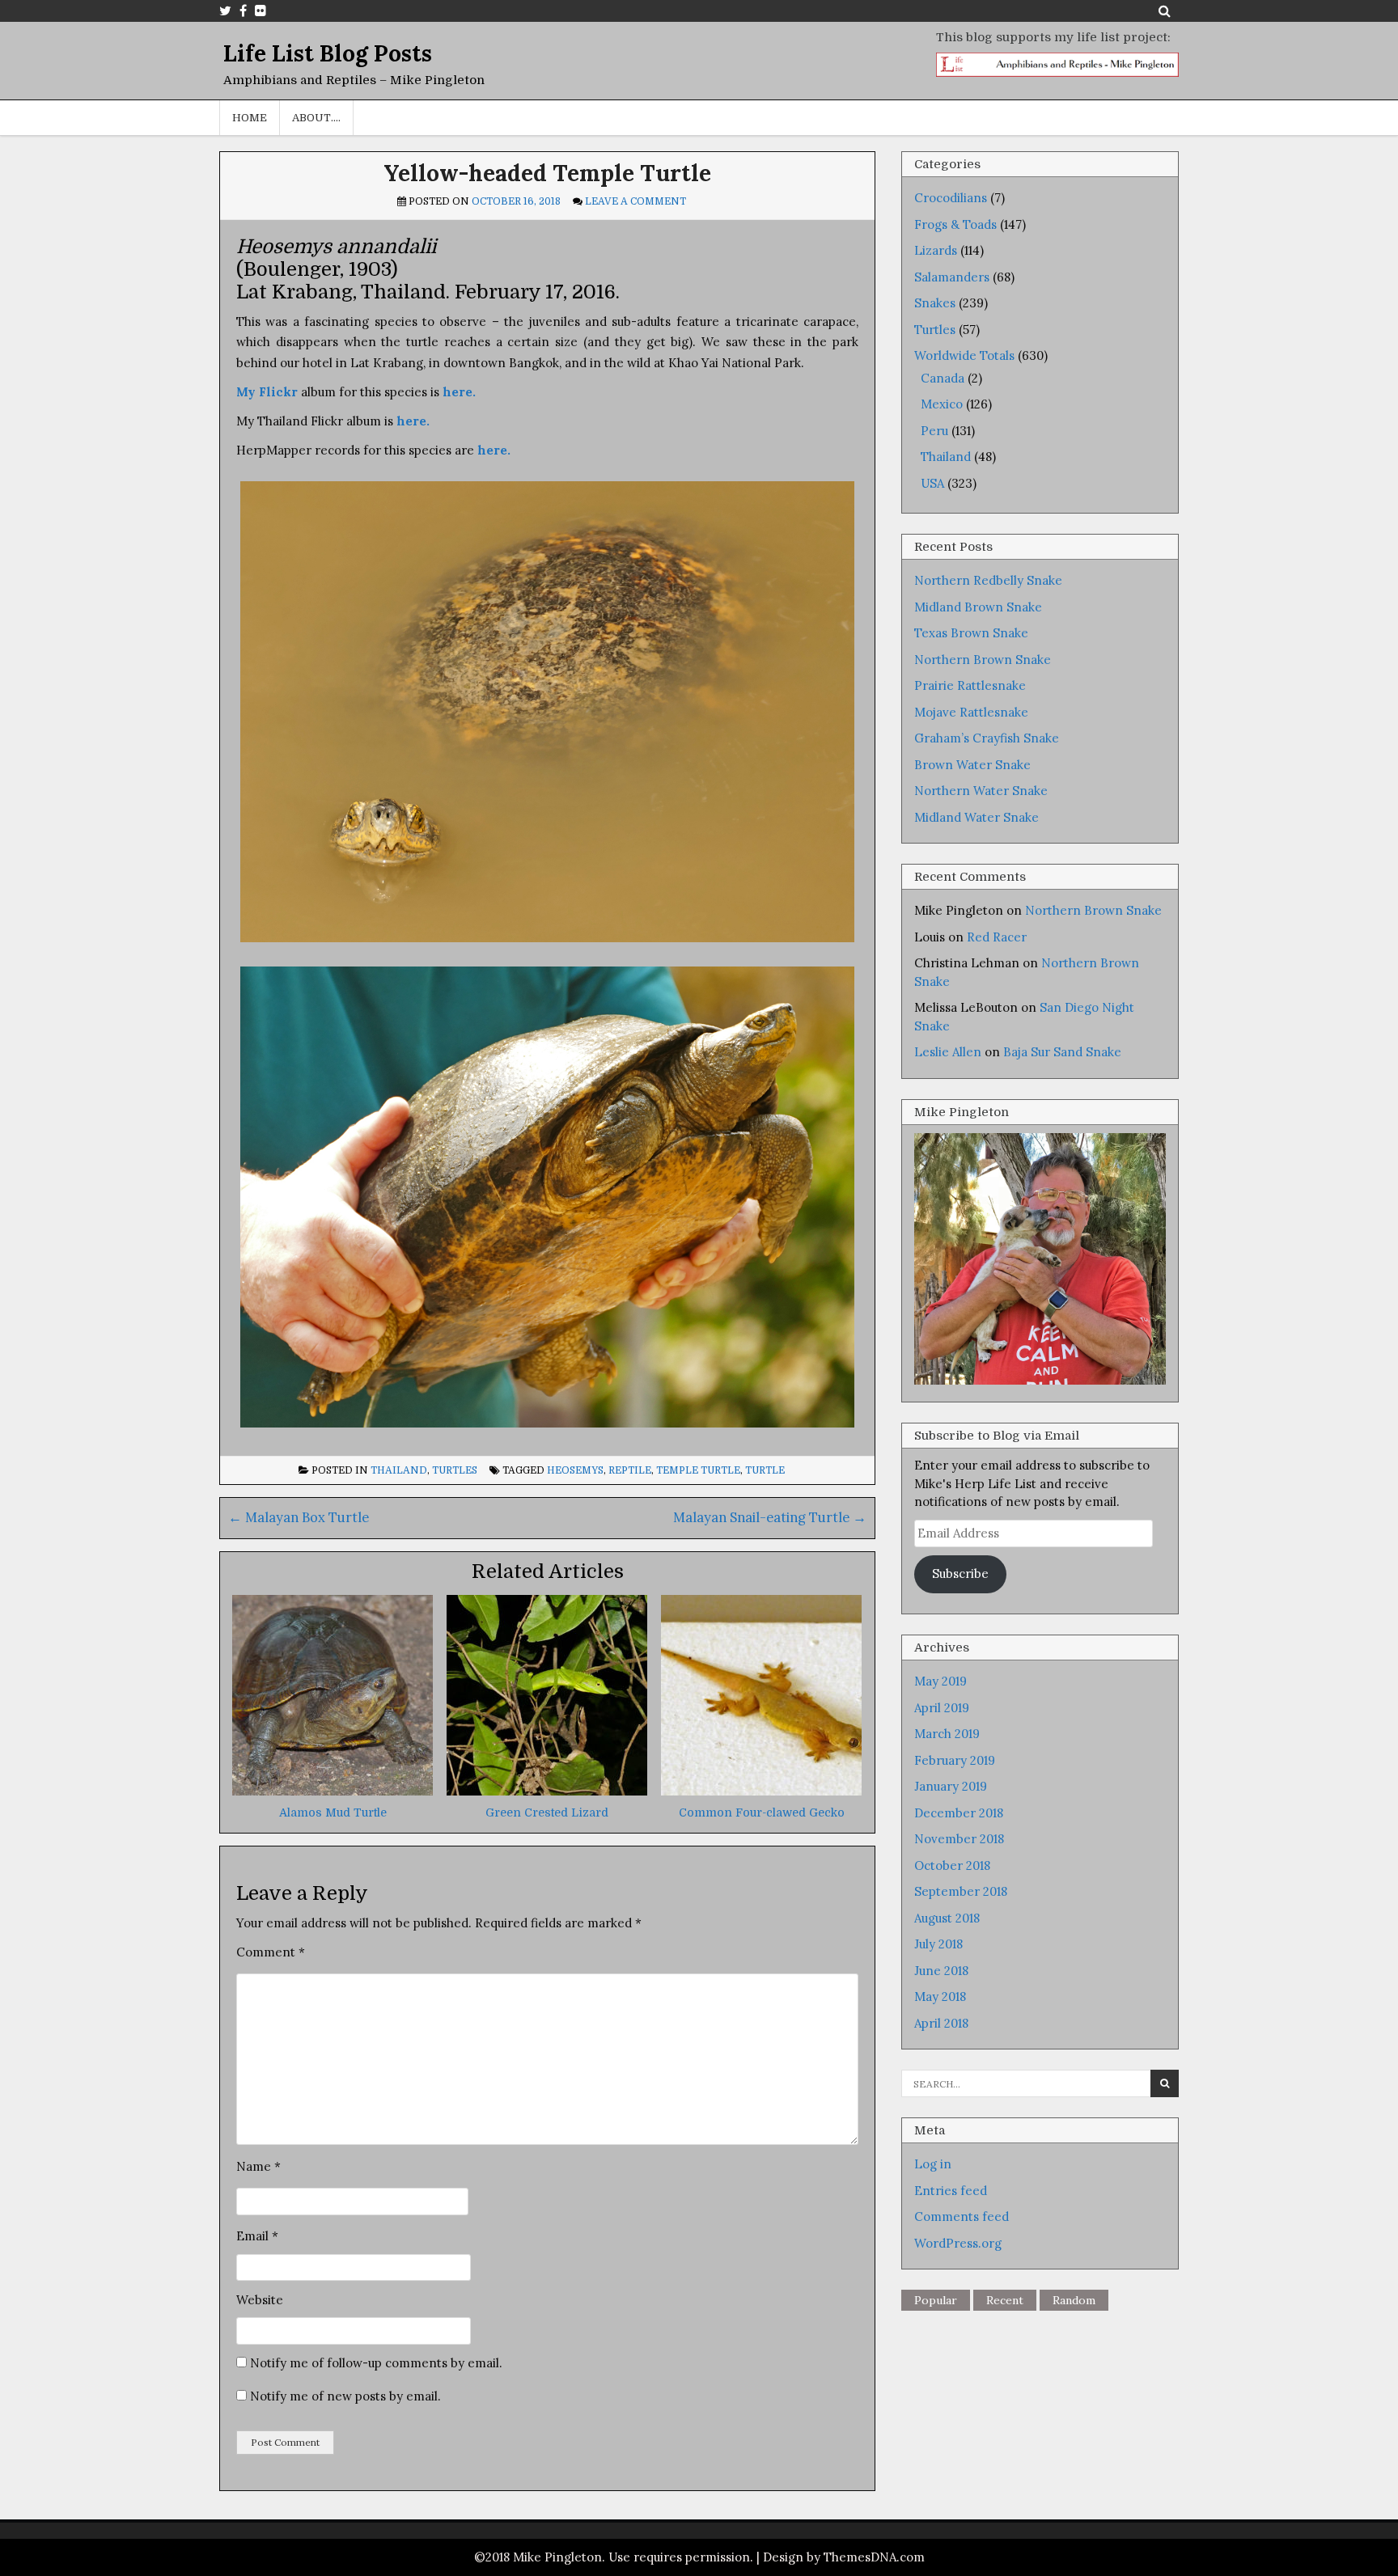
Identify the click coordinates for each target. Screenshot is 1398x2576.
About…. (316, 118)
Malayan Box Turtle (299, 1517)
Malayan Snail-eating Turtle (770, 1517)
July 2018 (938, 1944)
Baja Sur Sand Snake (1062, 1052)
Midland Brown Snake (978, 607)
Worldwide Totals (964, 355)
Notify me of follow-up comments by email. (376, 2363)
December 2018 (959, 1813)
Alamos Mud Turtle (333, 1813)
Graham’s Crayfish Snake (987, 738)
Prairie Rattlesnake (970, 685)
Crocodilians (951, 198)
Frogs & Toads (955, 224)
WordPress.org (958, 2243)
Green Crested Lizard (547, 1813)
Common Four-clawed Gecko (762, 1813)
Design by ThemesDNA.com (844, 2557)
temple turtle (698, 1470)
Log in (933, 2164)
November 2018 (959, 1839)
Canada (943, 378)
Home (250, 118)
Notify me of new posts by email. (345, 2396)
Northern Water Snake (981, 791)
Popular (936, 2300)
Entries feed (951, 2191)
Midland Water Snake (976, 817)
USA (932, 483)
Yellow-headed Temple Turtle (547, 173)
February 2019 (955, 1760)
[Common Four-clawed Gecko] (761, 1791)
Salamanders (952, 277)
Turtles (455, 1470)
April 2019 (942, 1708)
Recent (1005, 2300)
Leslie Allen (948, 1052)
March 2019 (947, 1734)
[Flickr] (261, 11)
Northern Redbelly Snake (988, 580)
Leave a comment (635, 201)
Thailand (399, 1470)
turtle (765, 1470)
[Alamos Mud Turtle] (333, 1791)
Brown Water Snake (972, 765)
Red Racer (997, 937)
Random (1074, 2300)
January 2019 (951, 1786)
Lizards (936, 250)
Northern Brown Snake (983, 660)
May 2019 (940, 1681)
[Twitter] (225, 11)
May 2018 (940, 1997)
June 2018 (941, 1971)
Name (258, 2166)
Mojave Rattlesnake (971, 712)
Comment (271, 1952)
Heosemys (575, 1470)
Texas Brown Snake (971, 633)
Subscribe (960, 1574)
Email (257, 2236)
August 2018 (947, 1918)
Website (260, 2300)
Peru (934, 431)
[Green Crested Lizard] (547, 1791)
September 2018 (961, 1891)
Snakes (935, 303)
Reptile (630, 1470)
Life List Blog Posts (328, 53)
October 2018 (952, 1865)
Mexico (942, 404)
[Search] (1165, 11)
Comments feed (962, 2216)
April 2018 (941, 2023)
